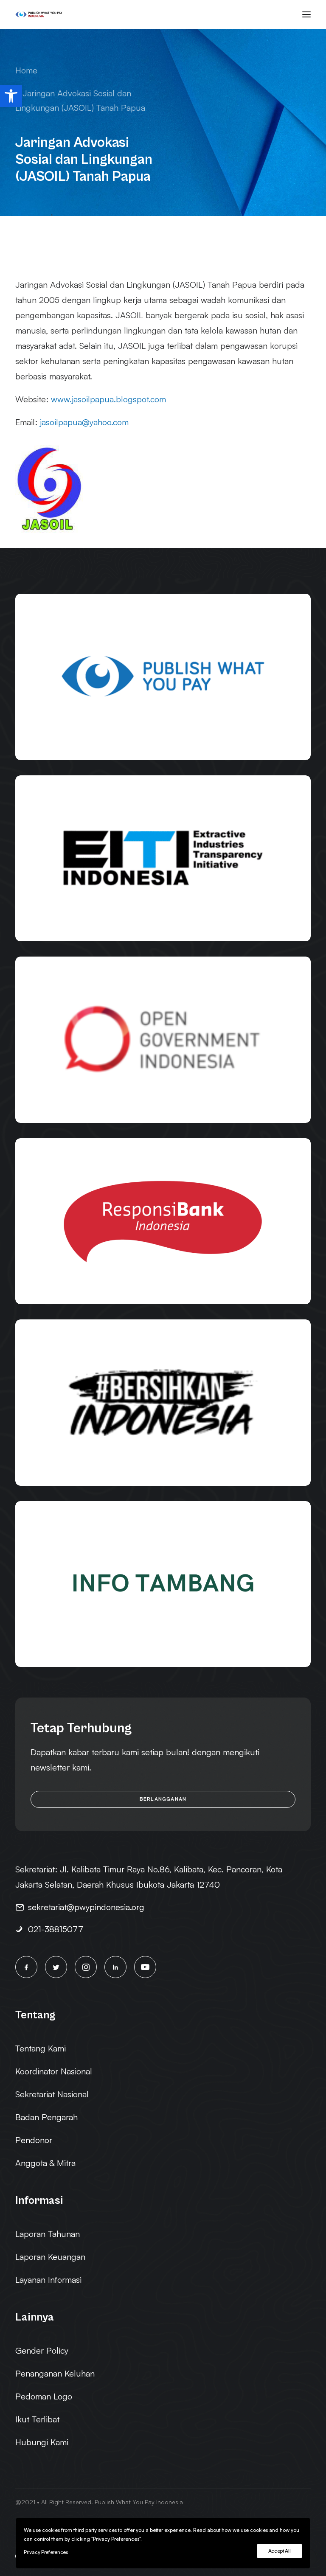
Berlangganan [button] (163, 1799)
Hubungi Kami (42, 2442)
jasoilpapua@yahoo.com (84, 422)
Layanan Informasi (48, 2280)
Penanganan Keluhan (55, 2373)
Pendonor (34, 2140)
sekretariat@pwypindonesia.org (86, 1907)
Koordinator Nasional (54, 2071)
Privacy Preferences (46, 2552)
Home (26, 70)
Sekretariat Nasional (52, 2094)
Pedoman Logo (44, 2396)
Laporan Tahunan (48, 2234)
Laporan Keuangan (50, 2257)
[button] (11, 96)
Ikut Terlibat (37, 2419)
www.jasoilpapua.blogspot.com (108, 399)
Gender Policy (42, 2350)
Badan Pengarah (46, 2117)
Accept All (280, 2551)
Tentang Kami (41, 2048)
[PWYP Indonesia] (39, 14)
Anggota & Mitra (45, 2163)
